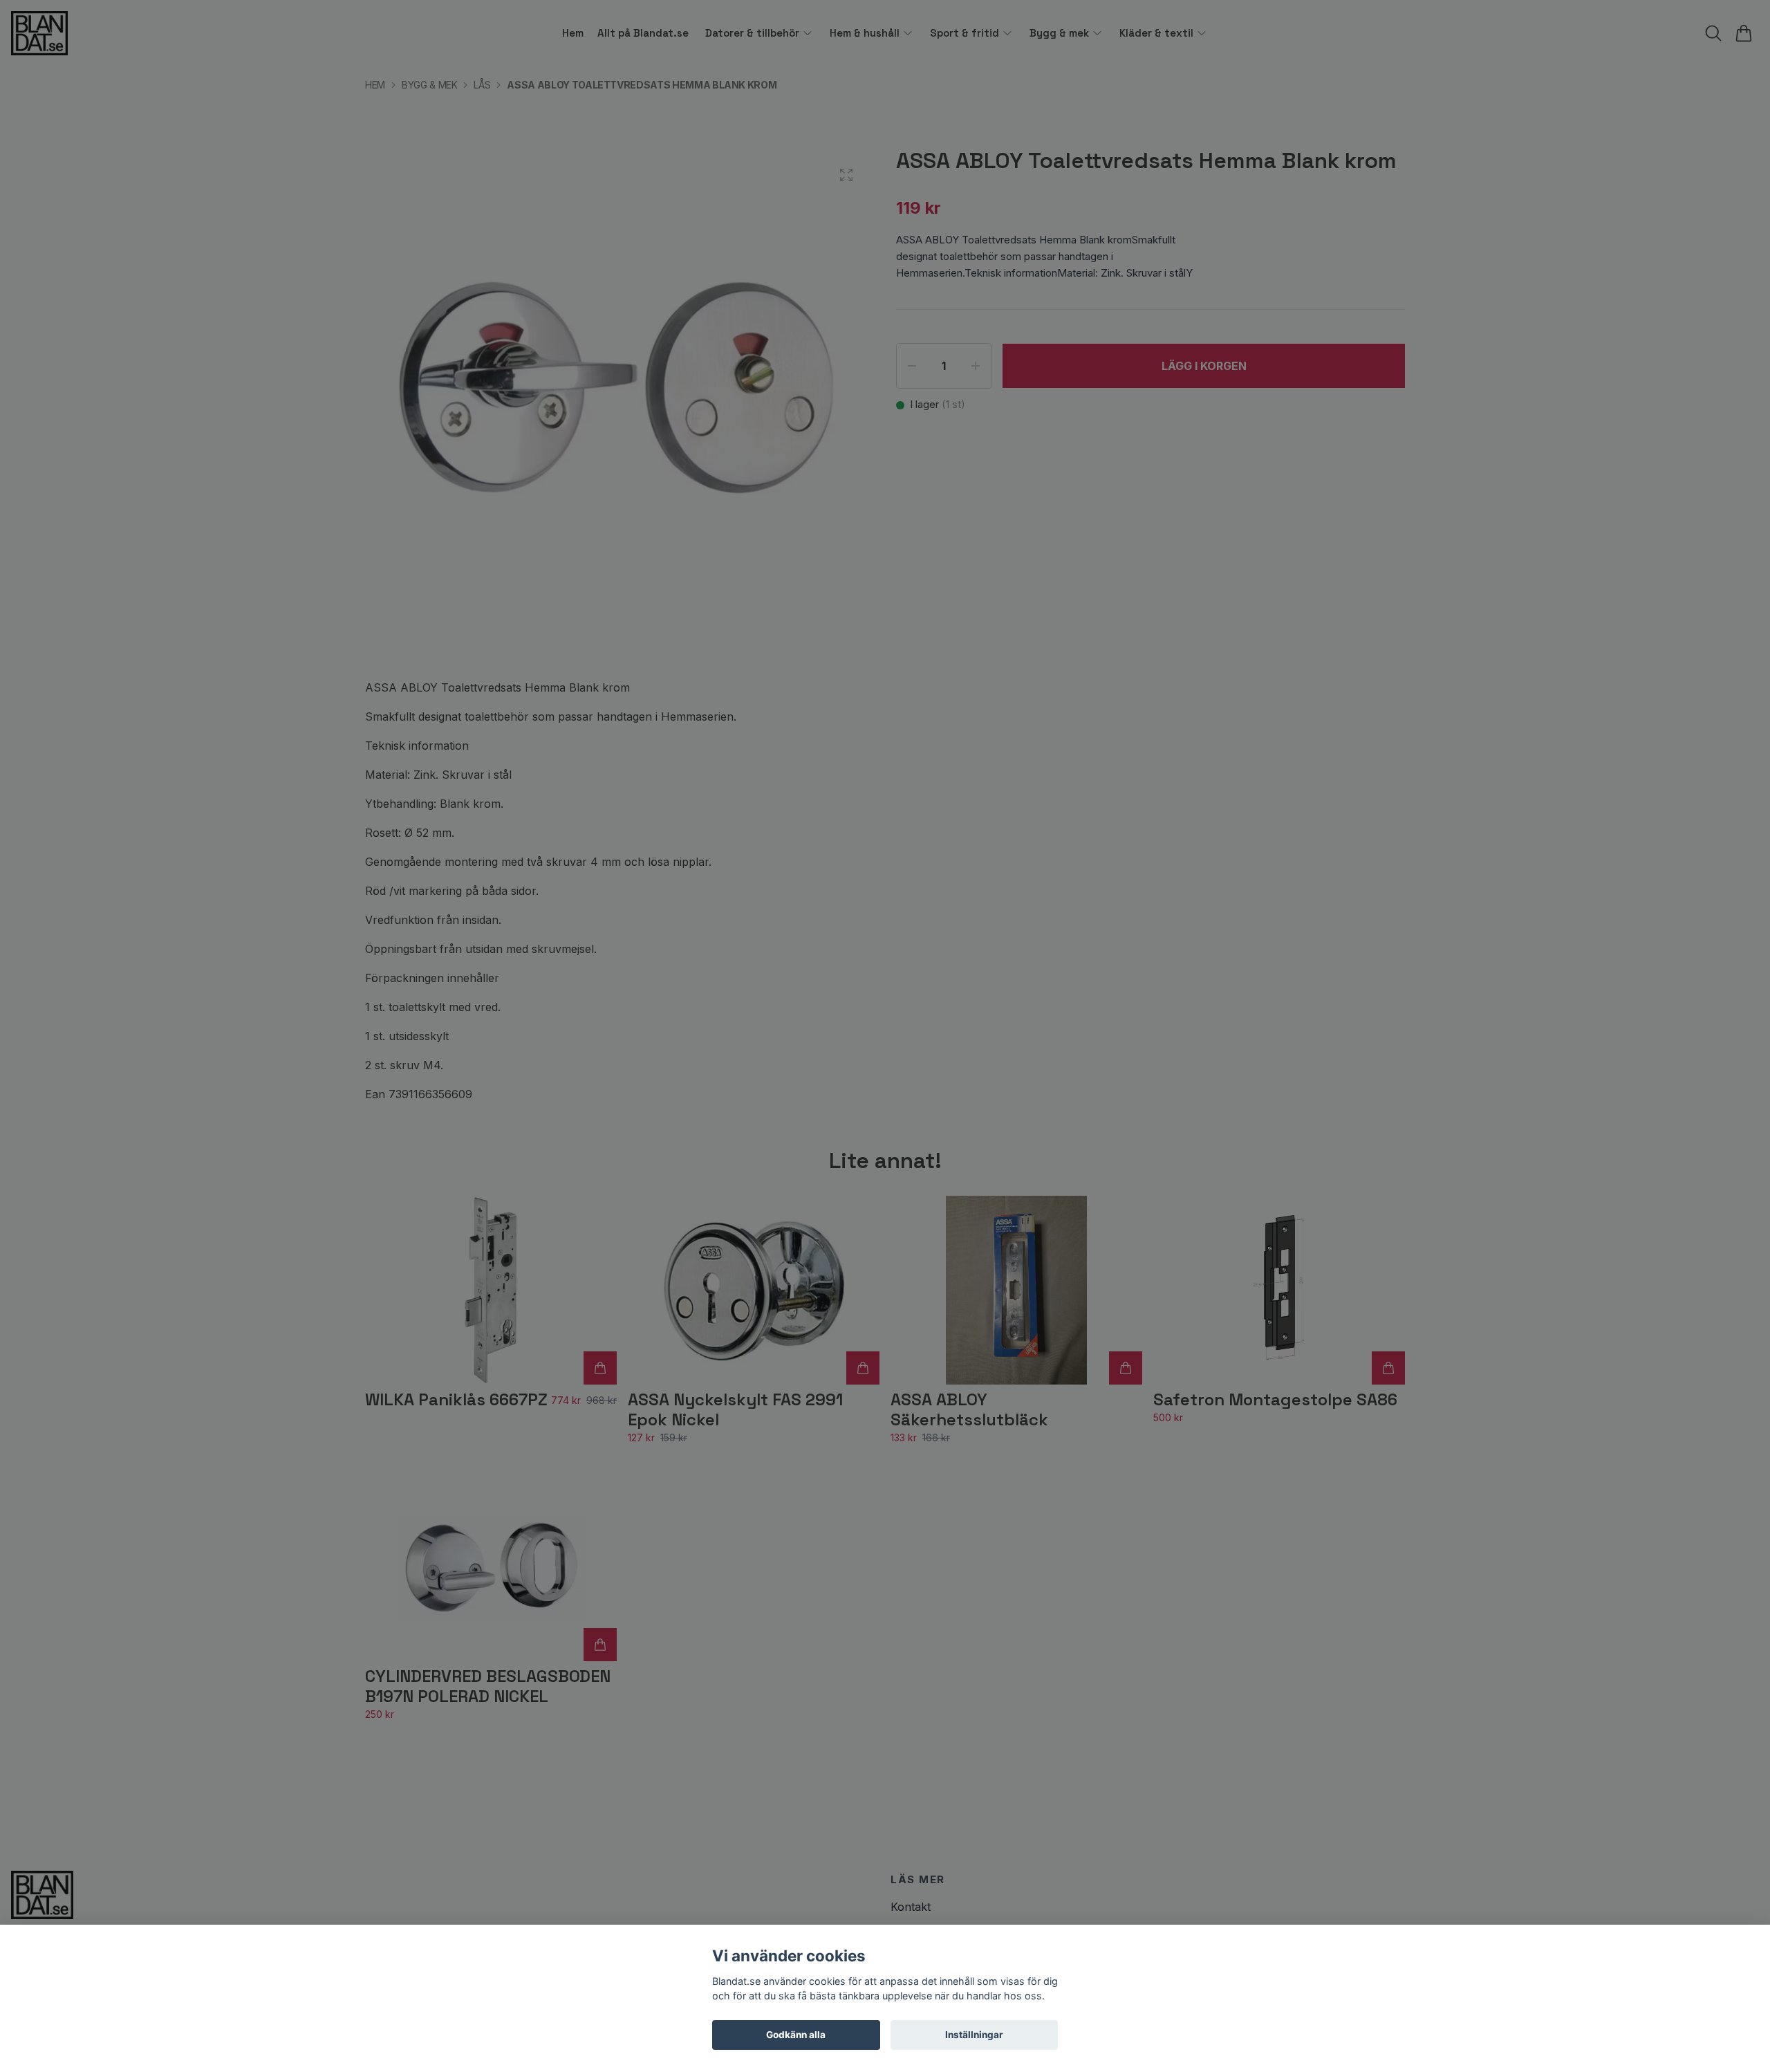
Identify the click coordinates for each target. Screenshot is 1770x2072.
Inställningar (974, 2035)
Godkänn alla (796, 2035)
